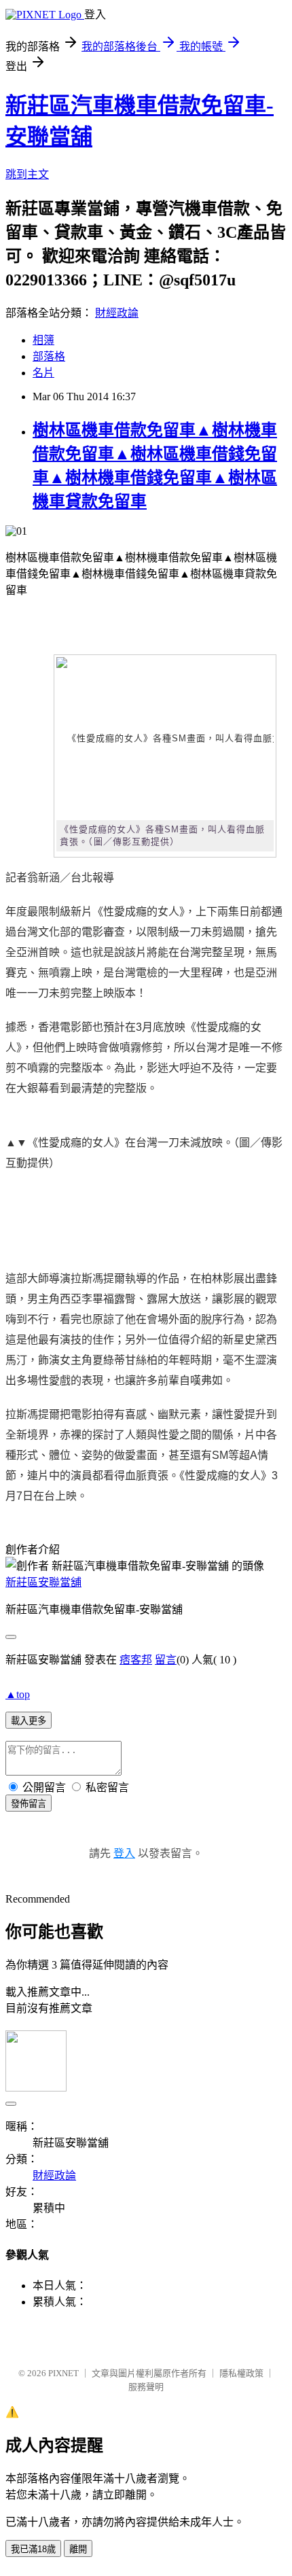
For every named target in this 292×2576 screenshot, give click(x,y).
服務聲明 (146, 2387)
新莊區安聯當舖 (43, 1582)
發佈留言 (29, 1804)
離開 (78, 2549)
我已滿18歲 (33, 2549)
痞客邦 (136, 1660)
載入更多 (29, 1721)
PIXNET (63, 2373)
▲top (18, 1694)
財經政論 (117, 313)
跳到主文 (27, 174)
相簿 (43, 340)
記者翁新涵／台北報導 (60, 878)
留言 (166, 1660)
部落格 (49, 356)
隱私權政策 (241, 2373)
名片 (43, 373)
